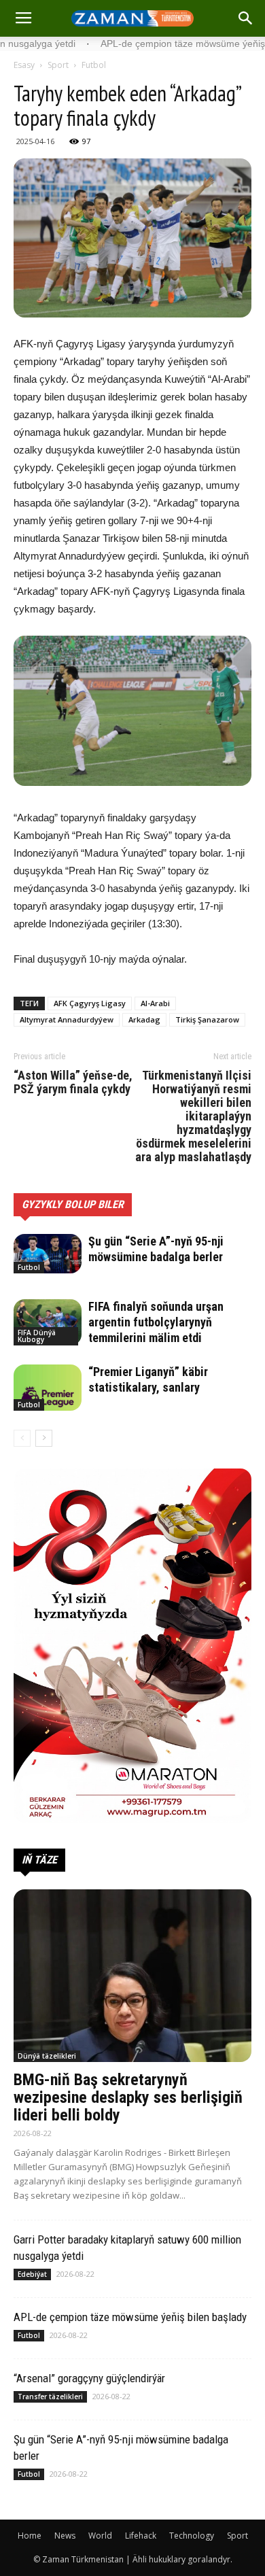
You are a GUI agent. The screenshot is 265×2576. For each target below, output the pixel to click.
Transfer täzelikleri (50, 2397)
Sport (58, 65)
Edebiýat (32, 2274)
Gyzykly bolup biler (73, 1204)
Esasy (24, 65)
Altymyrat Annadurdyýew (67, 1019)
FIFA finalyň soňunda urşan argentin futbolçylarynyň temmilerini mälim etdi (156, 1322)
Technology (192, 2536)
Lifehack (141, 2536)
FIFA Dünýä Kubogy (37, 1336)
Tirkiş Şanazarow (207, 1019)
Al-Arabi (155, 1003)
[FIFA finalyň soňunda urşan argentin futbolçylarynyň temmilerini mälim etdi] (48, 1323)
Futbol (94, 65)
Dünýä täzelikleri (47, 2056)
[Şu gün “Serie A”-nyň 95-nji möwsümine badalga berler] (48, 1254)
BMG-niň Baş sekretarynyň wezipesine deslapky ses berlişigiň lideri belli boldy (128, 2097)
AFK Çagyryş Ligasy (90, 1003)
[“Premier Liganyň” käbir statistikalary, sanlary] (48, 1388)
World (100, 2536)
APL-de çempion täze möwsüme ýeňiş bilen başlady (130, 2317)
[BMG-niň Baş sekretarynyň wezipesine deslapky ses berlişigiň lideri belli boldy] (132, 1976)
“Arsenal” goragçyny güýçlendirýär (89, 2378)
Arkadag (144, 1019)
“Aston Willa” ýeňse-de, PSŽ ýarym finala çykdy (73, 1082)
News (65, 2536)
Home (30, 2536)
